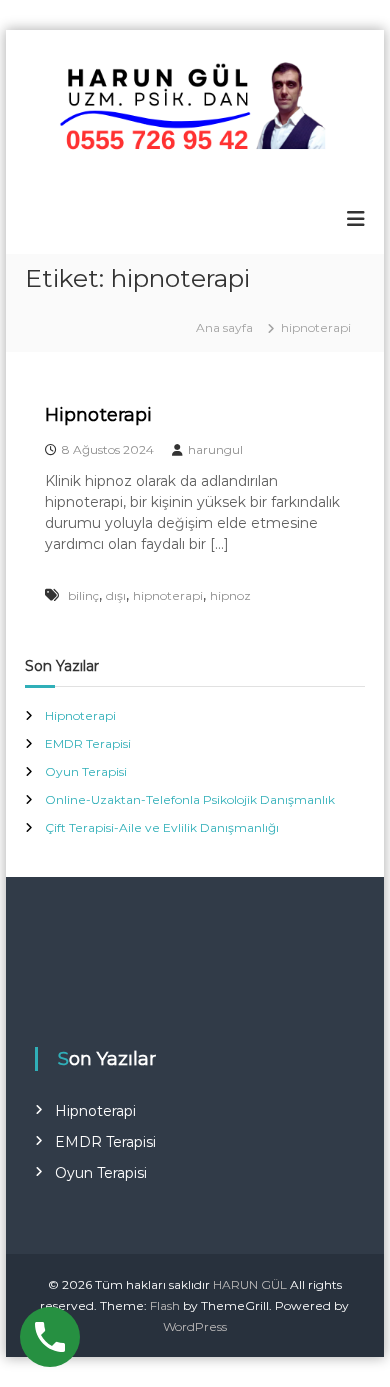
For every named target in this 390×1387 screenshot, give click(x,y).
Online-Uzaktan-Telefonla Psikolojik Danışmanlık (190, 799)
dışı (116, 595)
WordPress (195, 1326)
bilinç (83, 595)
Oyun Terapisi (86, 771)
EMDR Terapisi (88, 743)
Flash (165, 1305)
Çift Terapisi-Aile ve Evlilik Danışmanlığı (162, 827)
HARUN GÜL (250, 1284)
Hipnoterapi (98, 415)
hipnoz (230, 595)
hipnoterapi (168, 595)
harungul (215, 449)
